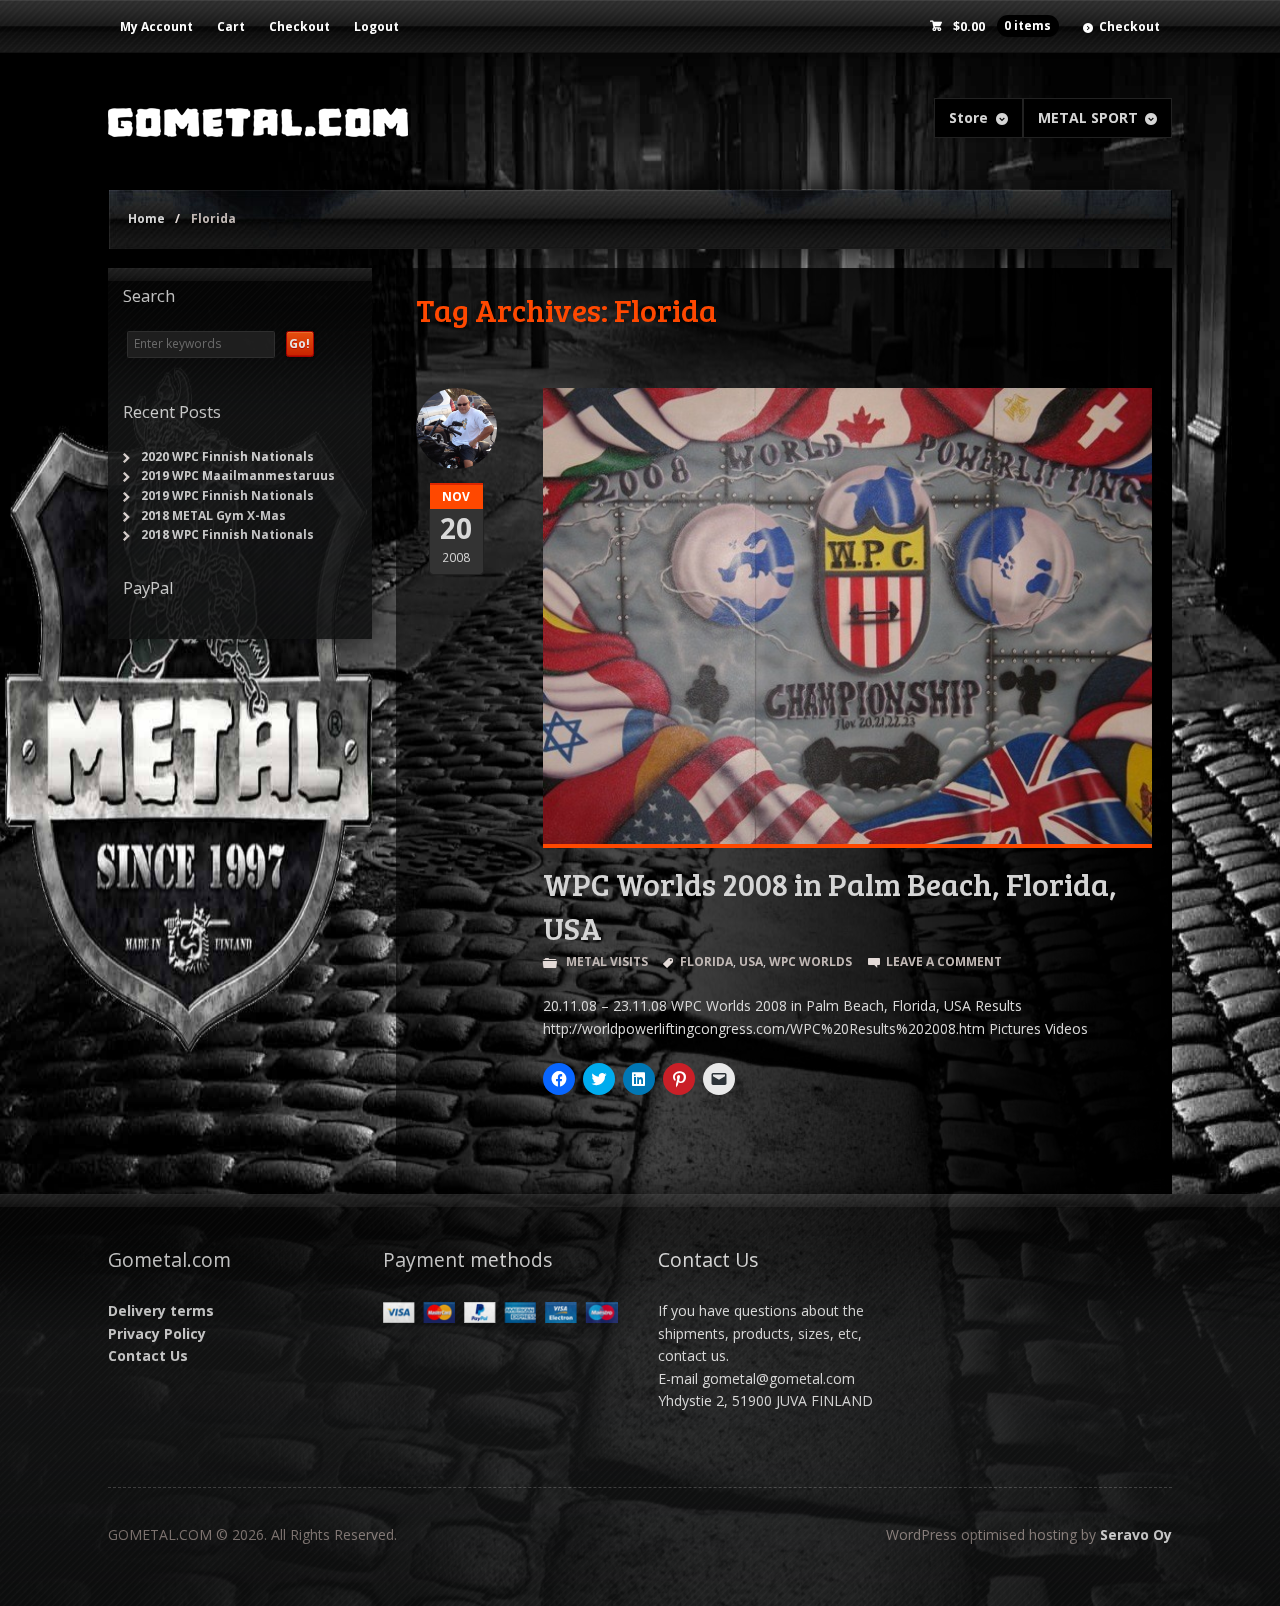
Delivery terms (161, 1310)
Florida (706, 961)
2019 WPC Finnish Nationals (227, 495)
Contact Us (148, 1355)
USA (751, 961)
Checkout (299, 26)
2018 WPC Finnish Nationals (227, 534)
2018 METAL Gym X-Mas (213, 515)
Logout (376, 26)
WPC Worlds (810, 961)
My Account (156, 26)
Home (146, 218)
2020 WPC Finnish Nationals (227, 456)
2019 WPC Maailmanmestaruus (238, 475)
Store (968, 117)
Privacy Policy (157, 1333)
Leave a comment (944, 961)
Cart (231, 26)
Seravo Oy (1136, 1534)
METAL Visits (607, 961)
